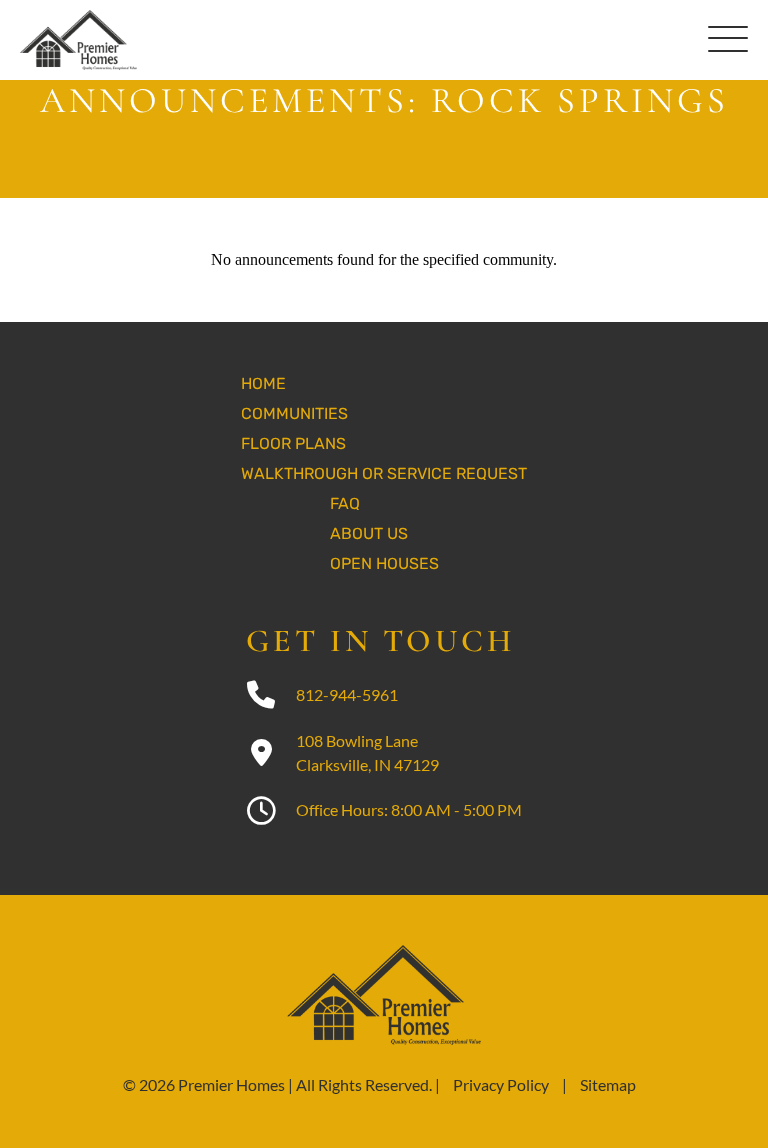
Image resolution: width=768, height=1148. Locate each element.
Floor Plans (293, 443)
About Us (369, 533)
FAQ (345, 503)
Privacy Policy (501, 1084)
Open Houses (384, 563)
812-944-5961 (347, 694)
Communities (294, 413)
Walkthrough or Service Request (384, 473)
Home (263, 383)
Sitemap (608, 1084)
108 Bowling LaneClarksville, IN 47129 (367, 752)
